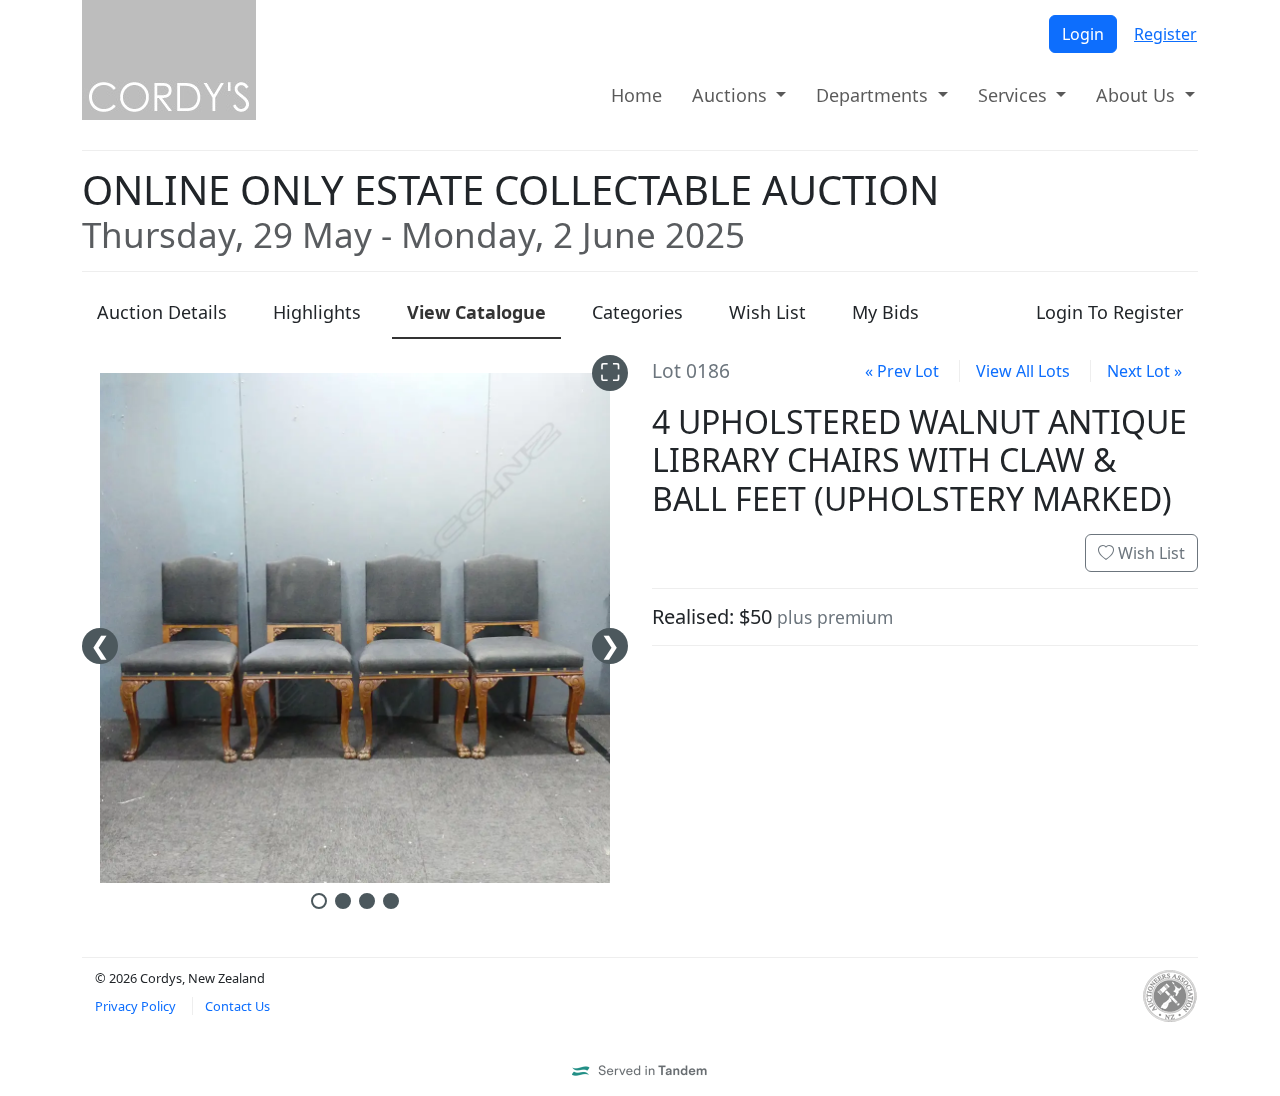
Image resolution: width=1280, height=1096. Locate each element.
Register (1165, 34)
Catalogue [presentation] (476, 312)
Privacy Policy (135, 1006)
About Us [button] (1138, 95)
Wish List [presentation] (767, 312)
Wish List (1149, 553)
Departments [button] (874, 95)
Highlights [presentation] (317, 312)
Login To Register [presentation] (1109, 312)
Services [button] (1015, 95)
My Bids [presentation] (885, 312)
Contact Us (237, 1006)
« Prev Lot (902, 371)
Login (1083, 34)
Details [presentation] (162, 312)
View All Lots (1023, 371)
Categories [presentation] (637, 312)
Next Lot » (1144, 371)
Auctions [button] (732, 95)
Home (636, 95)
